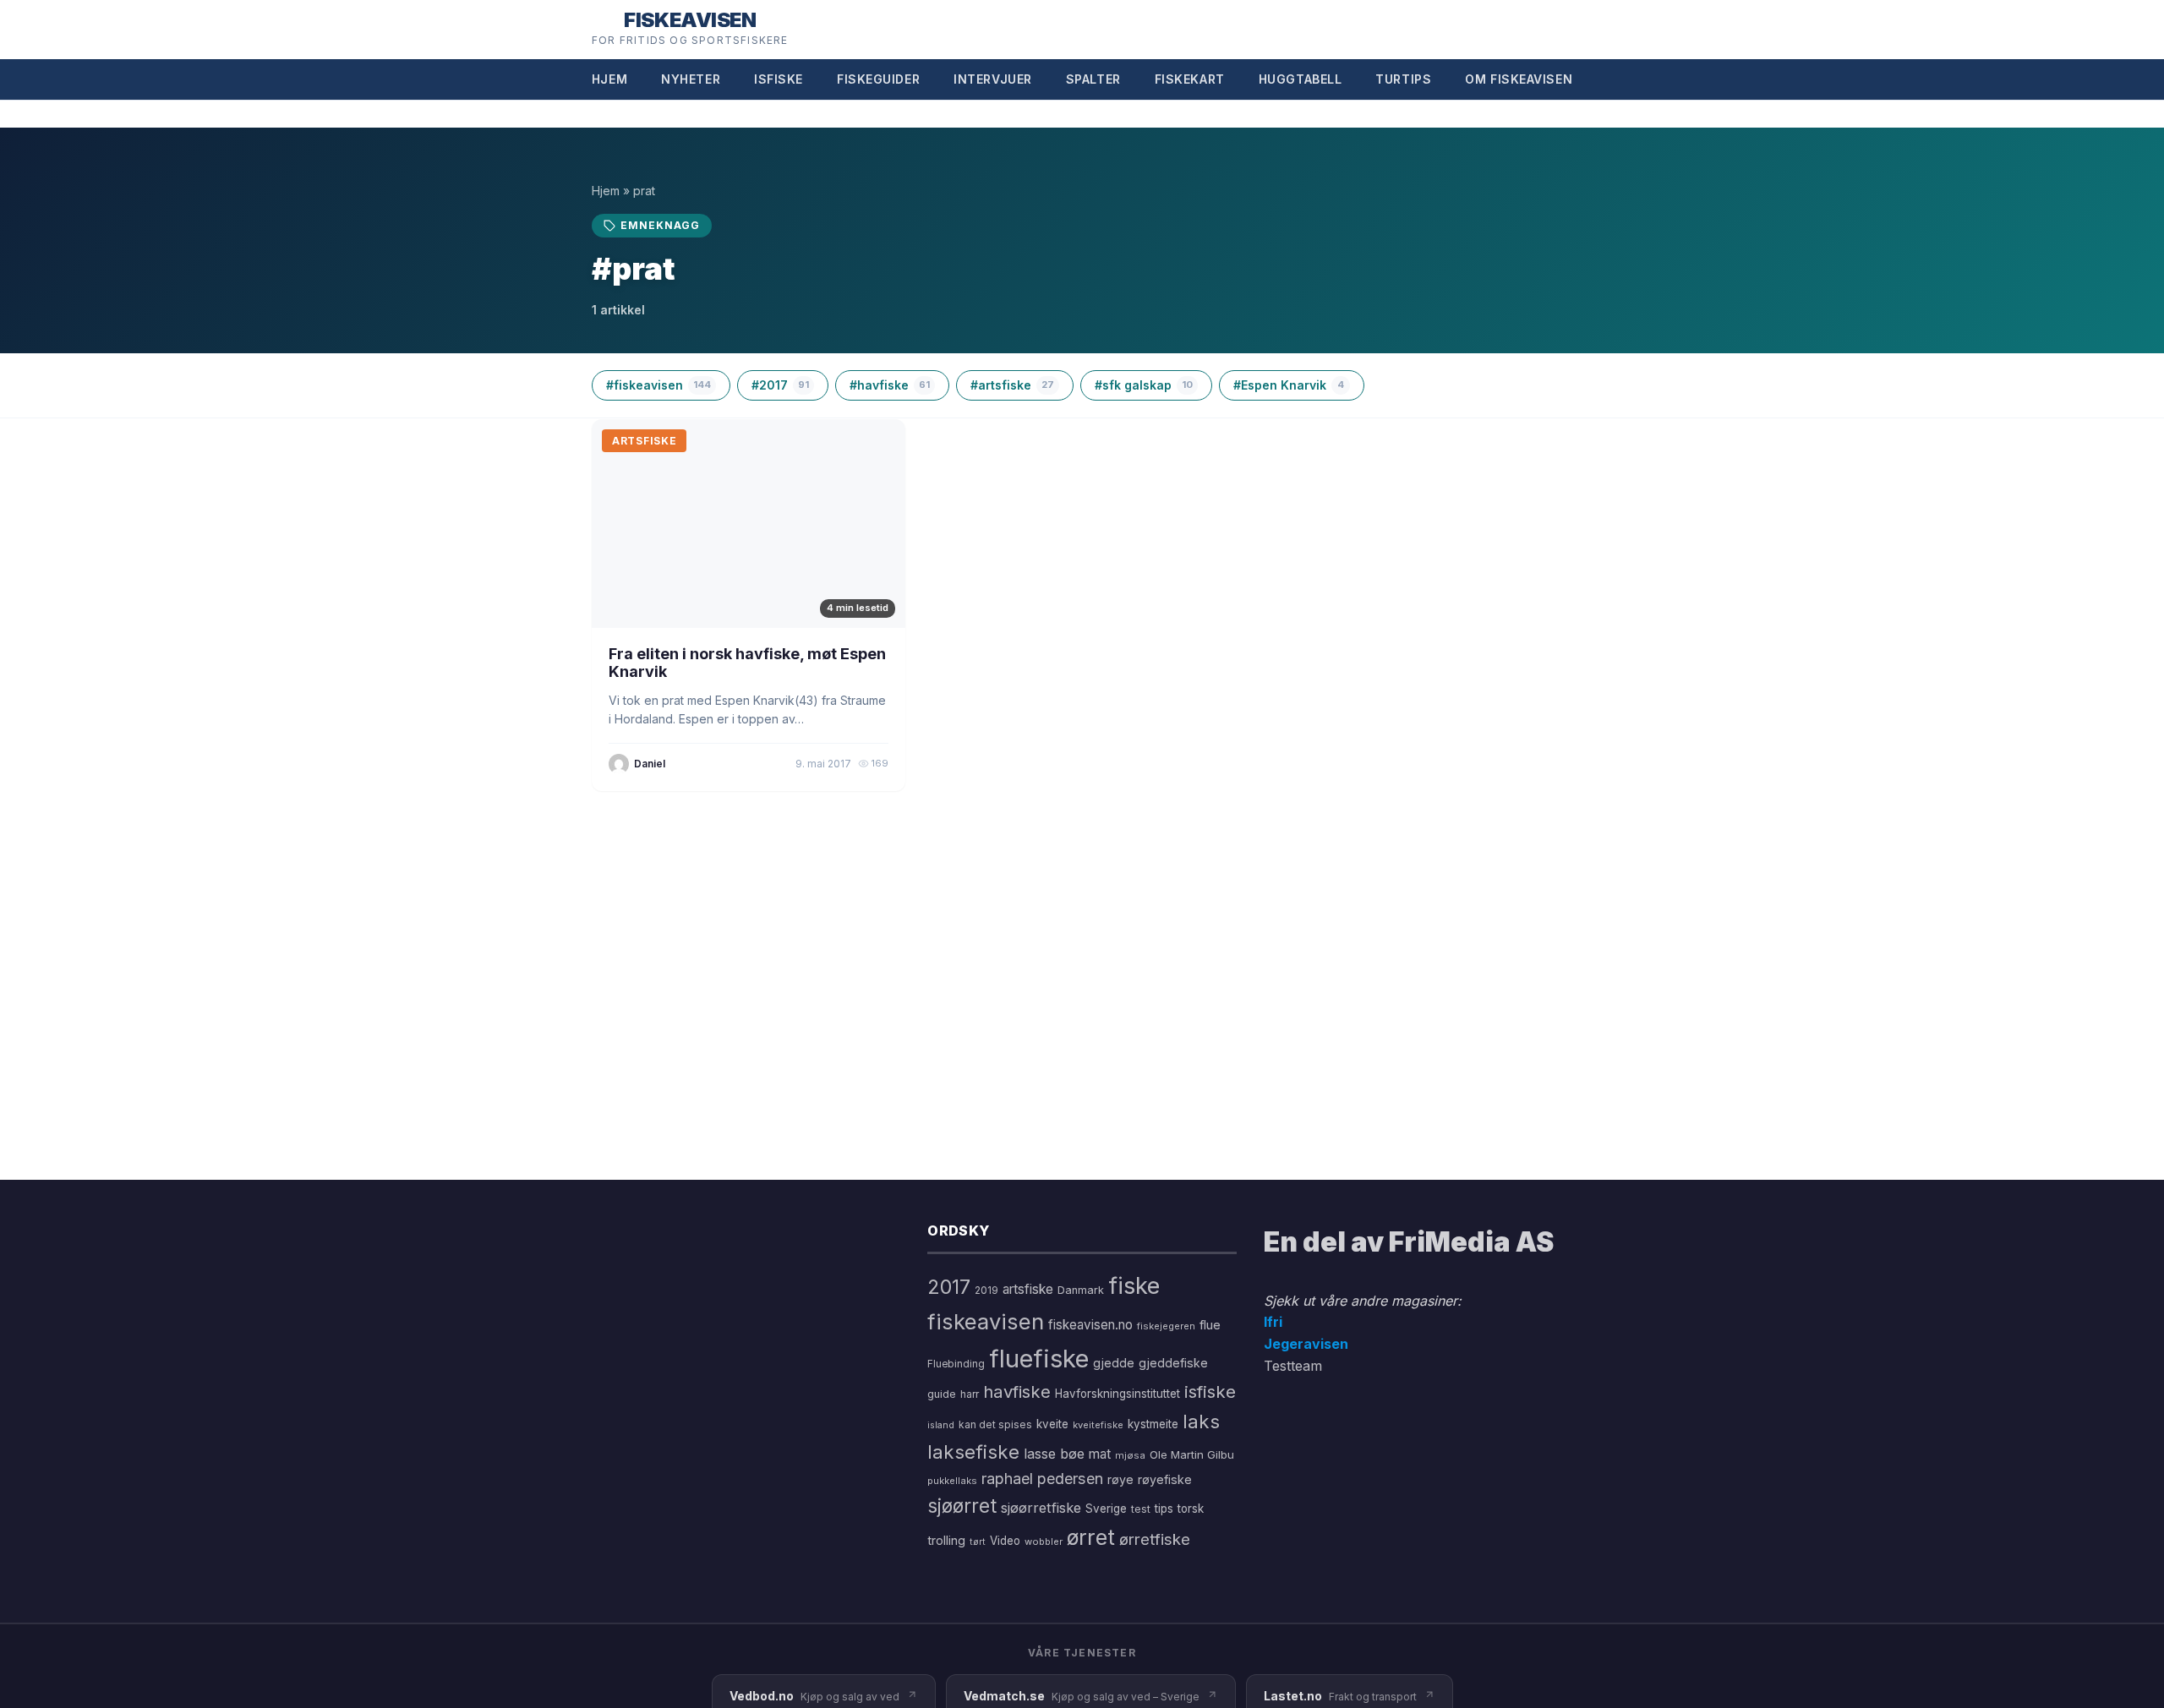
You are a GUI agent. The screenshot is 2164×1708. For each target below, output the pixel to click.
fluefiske (1039, 1359)
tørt (978, 1542)
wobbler (1044, 1542)
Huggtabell (1301, 79)
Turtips (1403, 79)
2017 (949, 1287)
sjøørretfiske (1041, 1508)
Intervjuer (993, 79)
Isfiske (779, 79)
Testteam (1293, 1366)
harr (970, 1394)
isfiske (1210, 1392)
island (941, 1425)
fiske (1134, 1286)
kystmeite (1153, 1424)
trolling (946, 1540)
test (1141, 1509)
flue (1210, 1325)
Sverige (1106, 1509)
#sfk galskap (1144, 385)
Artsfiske (644, 441)
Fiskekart (1190, 79)
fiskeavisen (986, 1321)
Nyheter (691, 79)
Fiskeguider (878, 79)
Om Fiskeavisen (1519, 79)
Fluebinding (956, 1364)
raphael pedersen (1042, 1479)
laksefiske (973, 1452)
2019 (986, 1291)
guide (942, 1394)
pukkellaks (952, 1481)
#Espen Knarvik (1289, 385)
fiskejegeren (1166, 1326)
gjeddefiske (1173, 1363)
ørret (1091, 1537)
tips (1164, 1509)
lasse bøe (1054, 1454)
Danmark (1081, 1290)
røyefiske (1165, 1479)
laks (1201, 1421)
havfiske (1017, 1392)
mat (1100, 1454)
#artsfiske (1012, 385)
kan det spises (995, 1424)
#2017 (780, 385)
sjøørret (962, 1506)
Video (1005, 1541)
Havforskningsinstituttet (1118, 1394)
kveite (1052, 1424)
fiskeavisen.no (1090, 1325)
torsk (1191, 1509)
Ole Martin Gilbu (1192, 1454)
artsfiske (1028, 1289)
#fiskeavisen (658, 385)
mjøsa (1130, 1455)
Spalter (1093, 79)
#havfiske (890, 385)
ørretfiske (1155, 1539)
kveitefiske (1098, 1425)
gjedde (1114, 1363)
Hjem (609, 79)
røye (1120, 1479)
